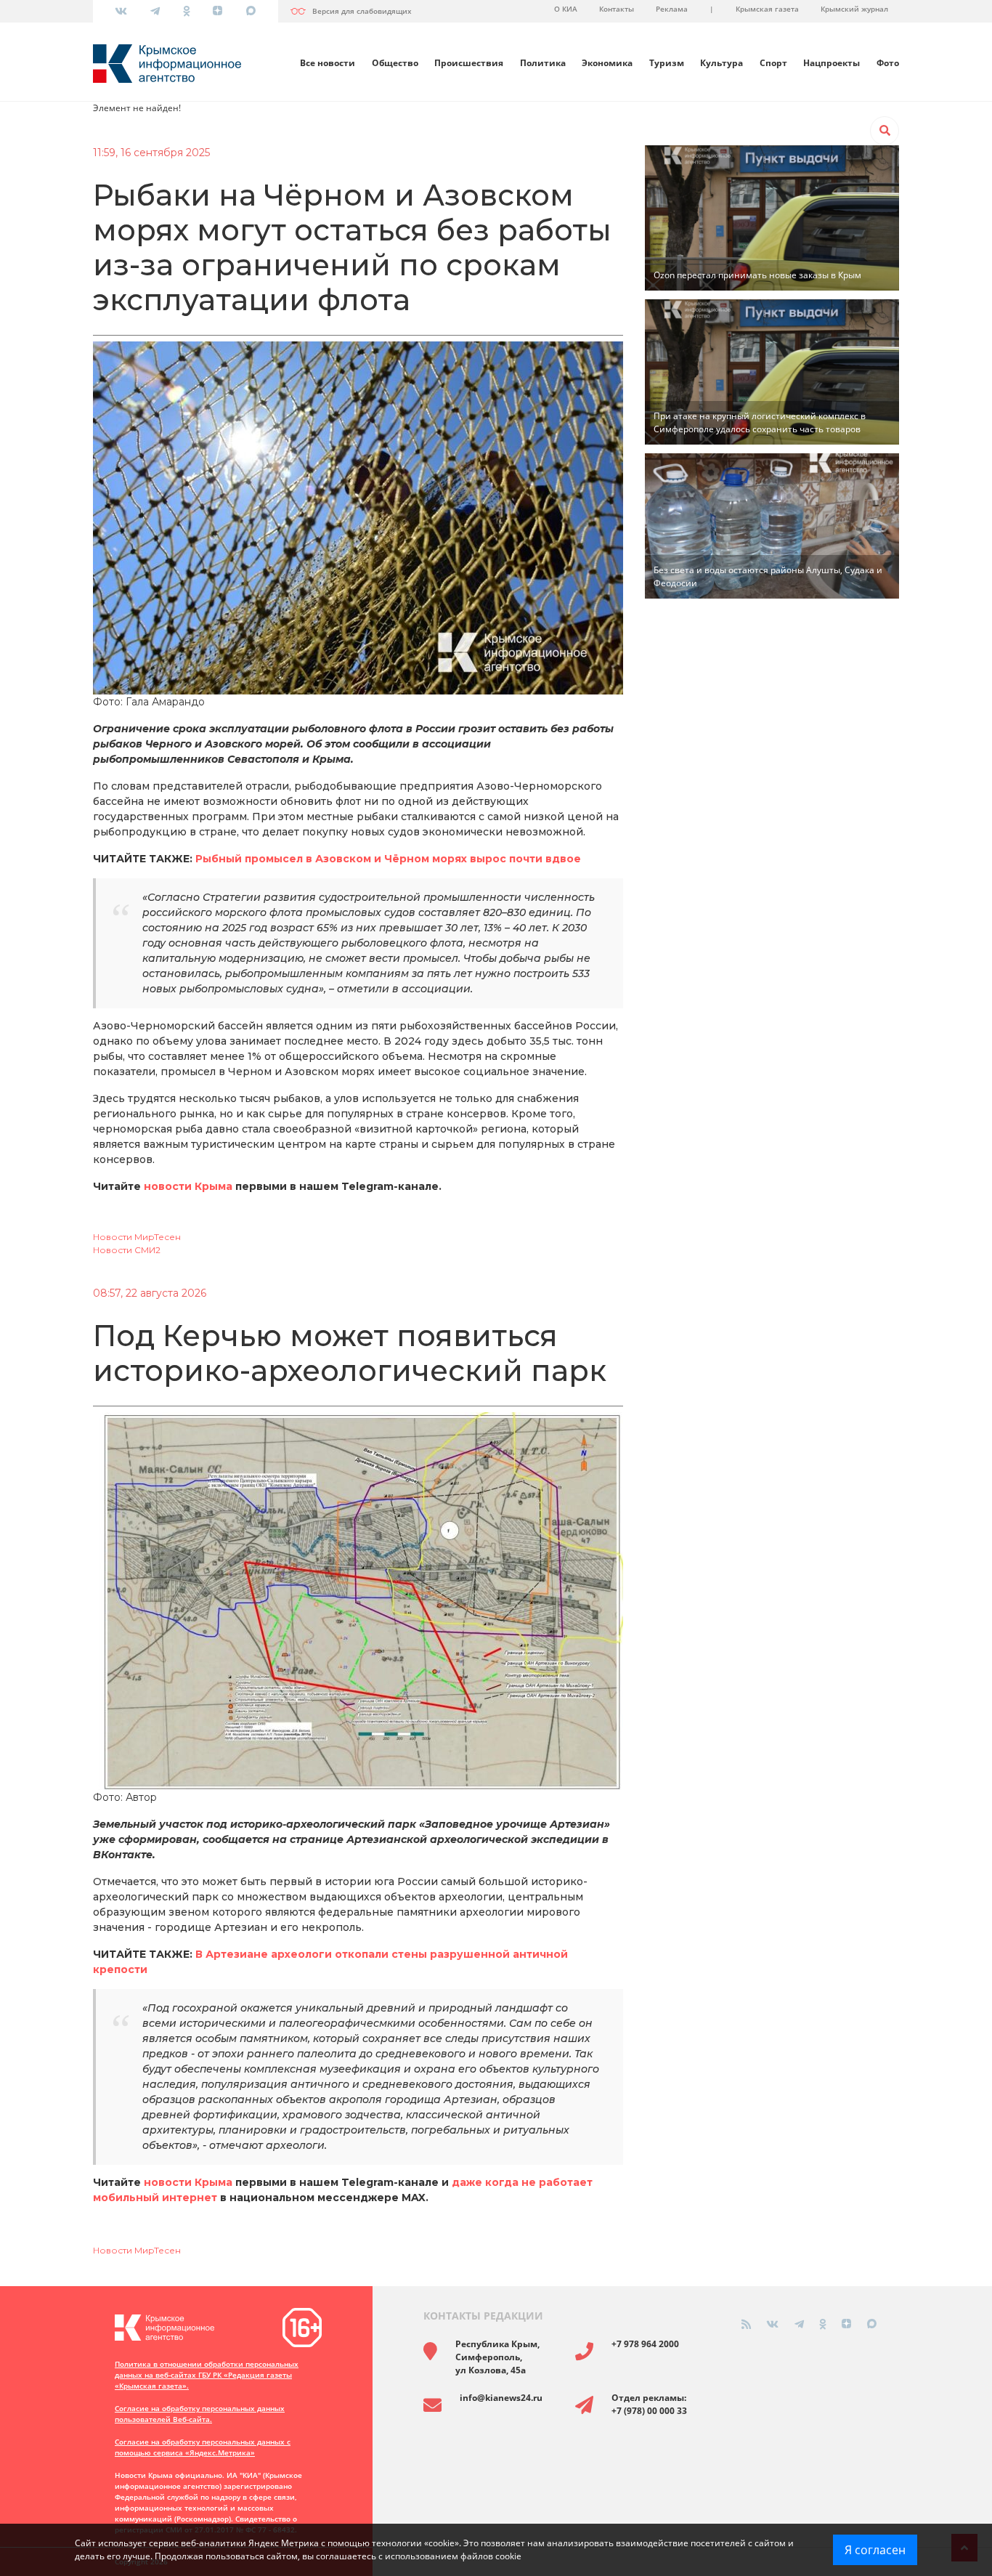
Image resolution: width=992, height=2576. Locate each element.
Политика (543, 63)
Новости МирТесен (137, 1237)
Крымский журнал (854, 9)
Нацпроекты (832, 63)
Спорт (773, 63)
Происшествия (469, 63)
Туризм (667, 63)
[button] (885, 131)
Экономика (607, 63)
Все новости (328, 63)
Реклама (672, 9)
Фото (888, 63)
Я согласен (875, 2550)
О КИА (566, 9)
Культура (721, 63)
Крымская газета (767, 9)
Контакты (617, 9)
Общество (395, 63)
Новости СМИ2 (127, 1250)
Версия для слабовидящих (362, 11)
